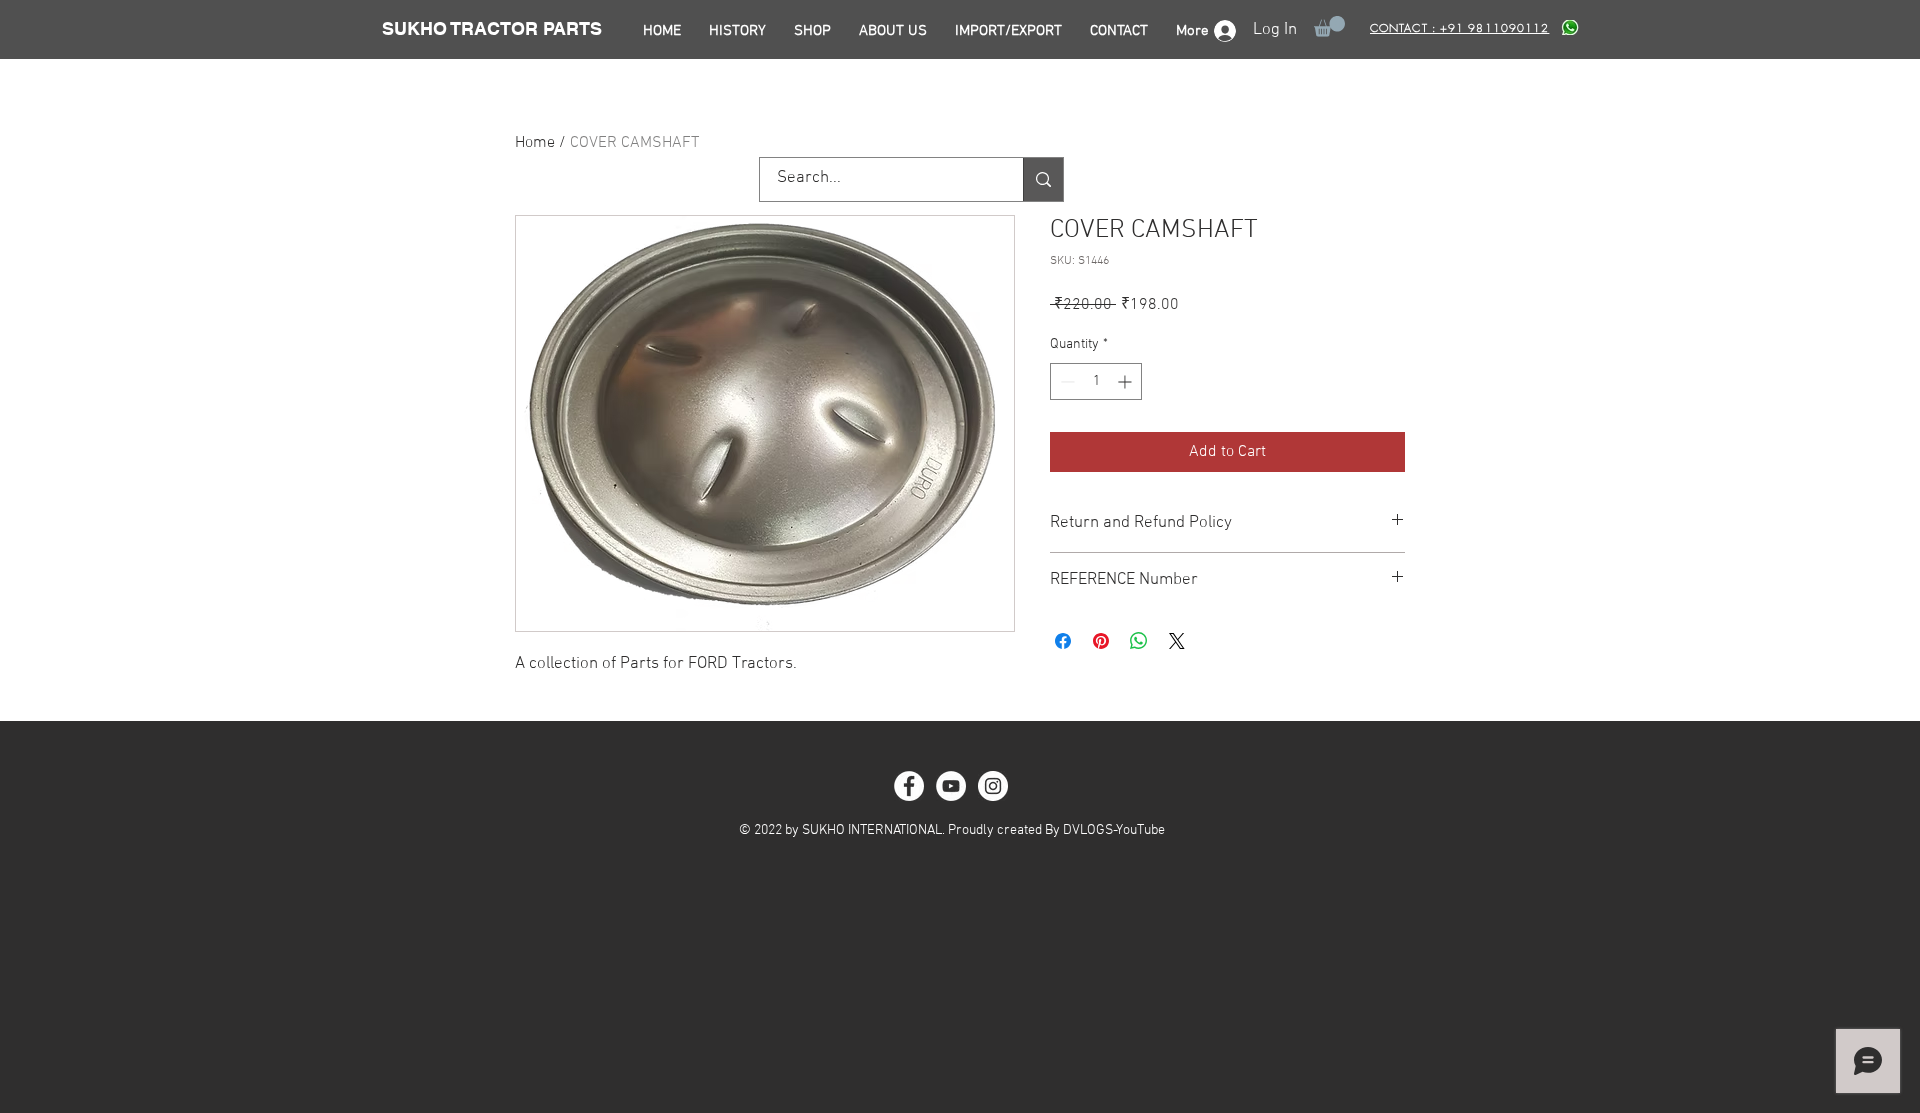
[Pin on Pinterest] (1101, 641)
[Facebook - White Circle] (909, 786)
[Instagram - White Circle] (993, 786)
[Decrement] (1065, 381)
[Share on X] (1177, 641)
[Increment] (1126, 381)
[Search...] (1043, 179)
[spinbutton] (1096, 381)
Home (535, 143)
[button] (1329, 26)
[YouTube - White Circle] (951, 786)
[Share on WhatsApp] (1139, 641)
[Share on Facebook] (1063, 641)
